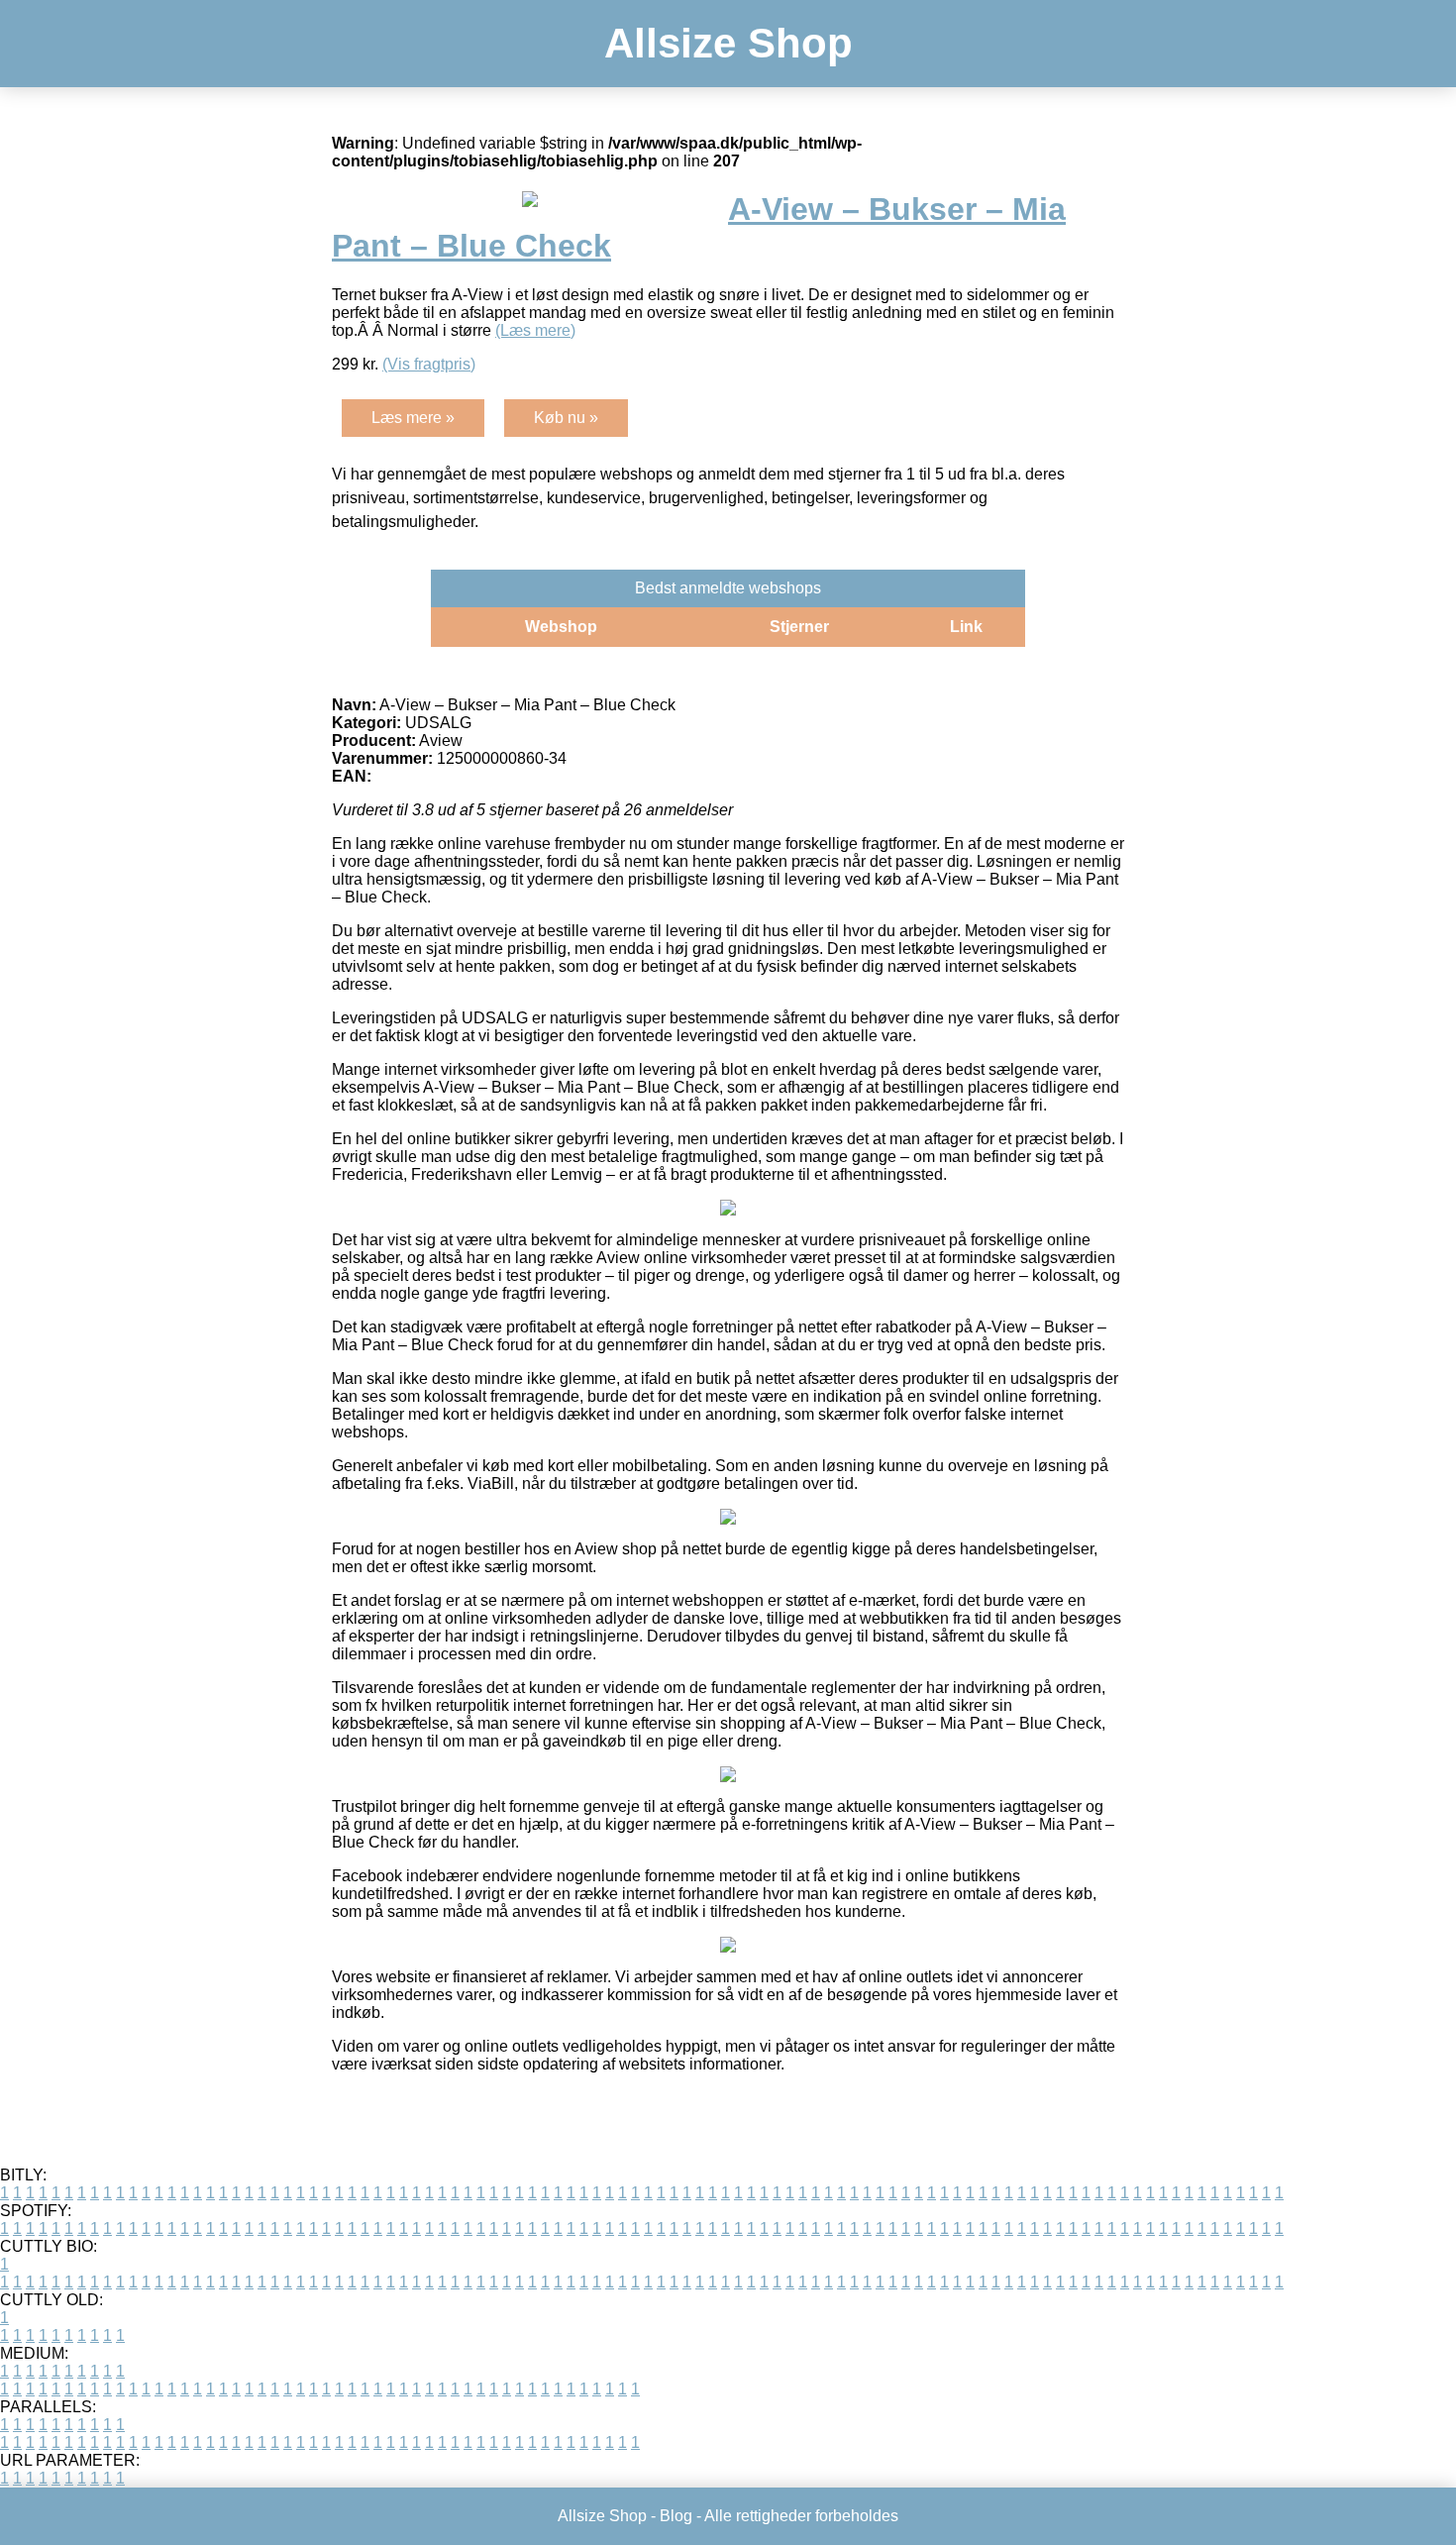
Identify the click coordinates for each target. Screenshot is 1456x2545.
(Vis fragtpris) (429, 364)
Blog (676, 2516)
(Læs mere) (535, 330)
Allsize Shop (728, 43)
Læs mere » (413, 418)
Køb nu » (566, 418)
